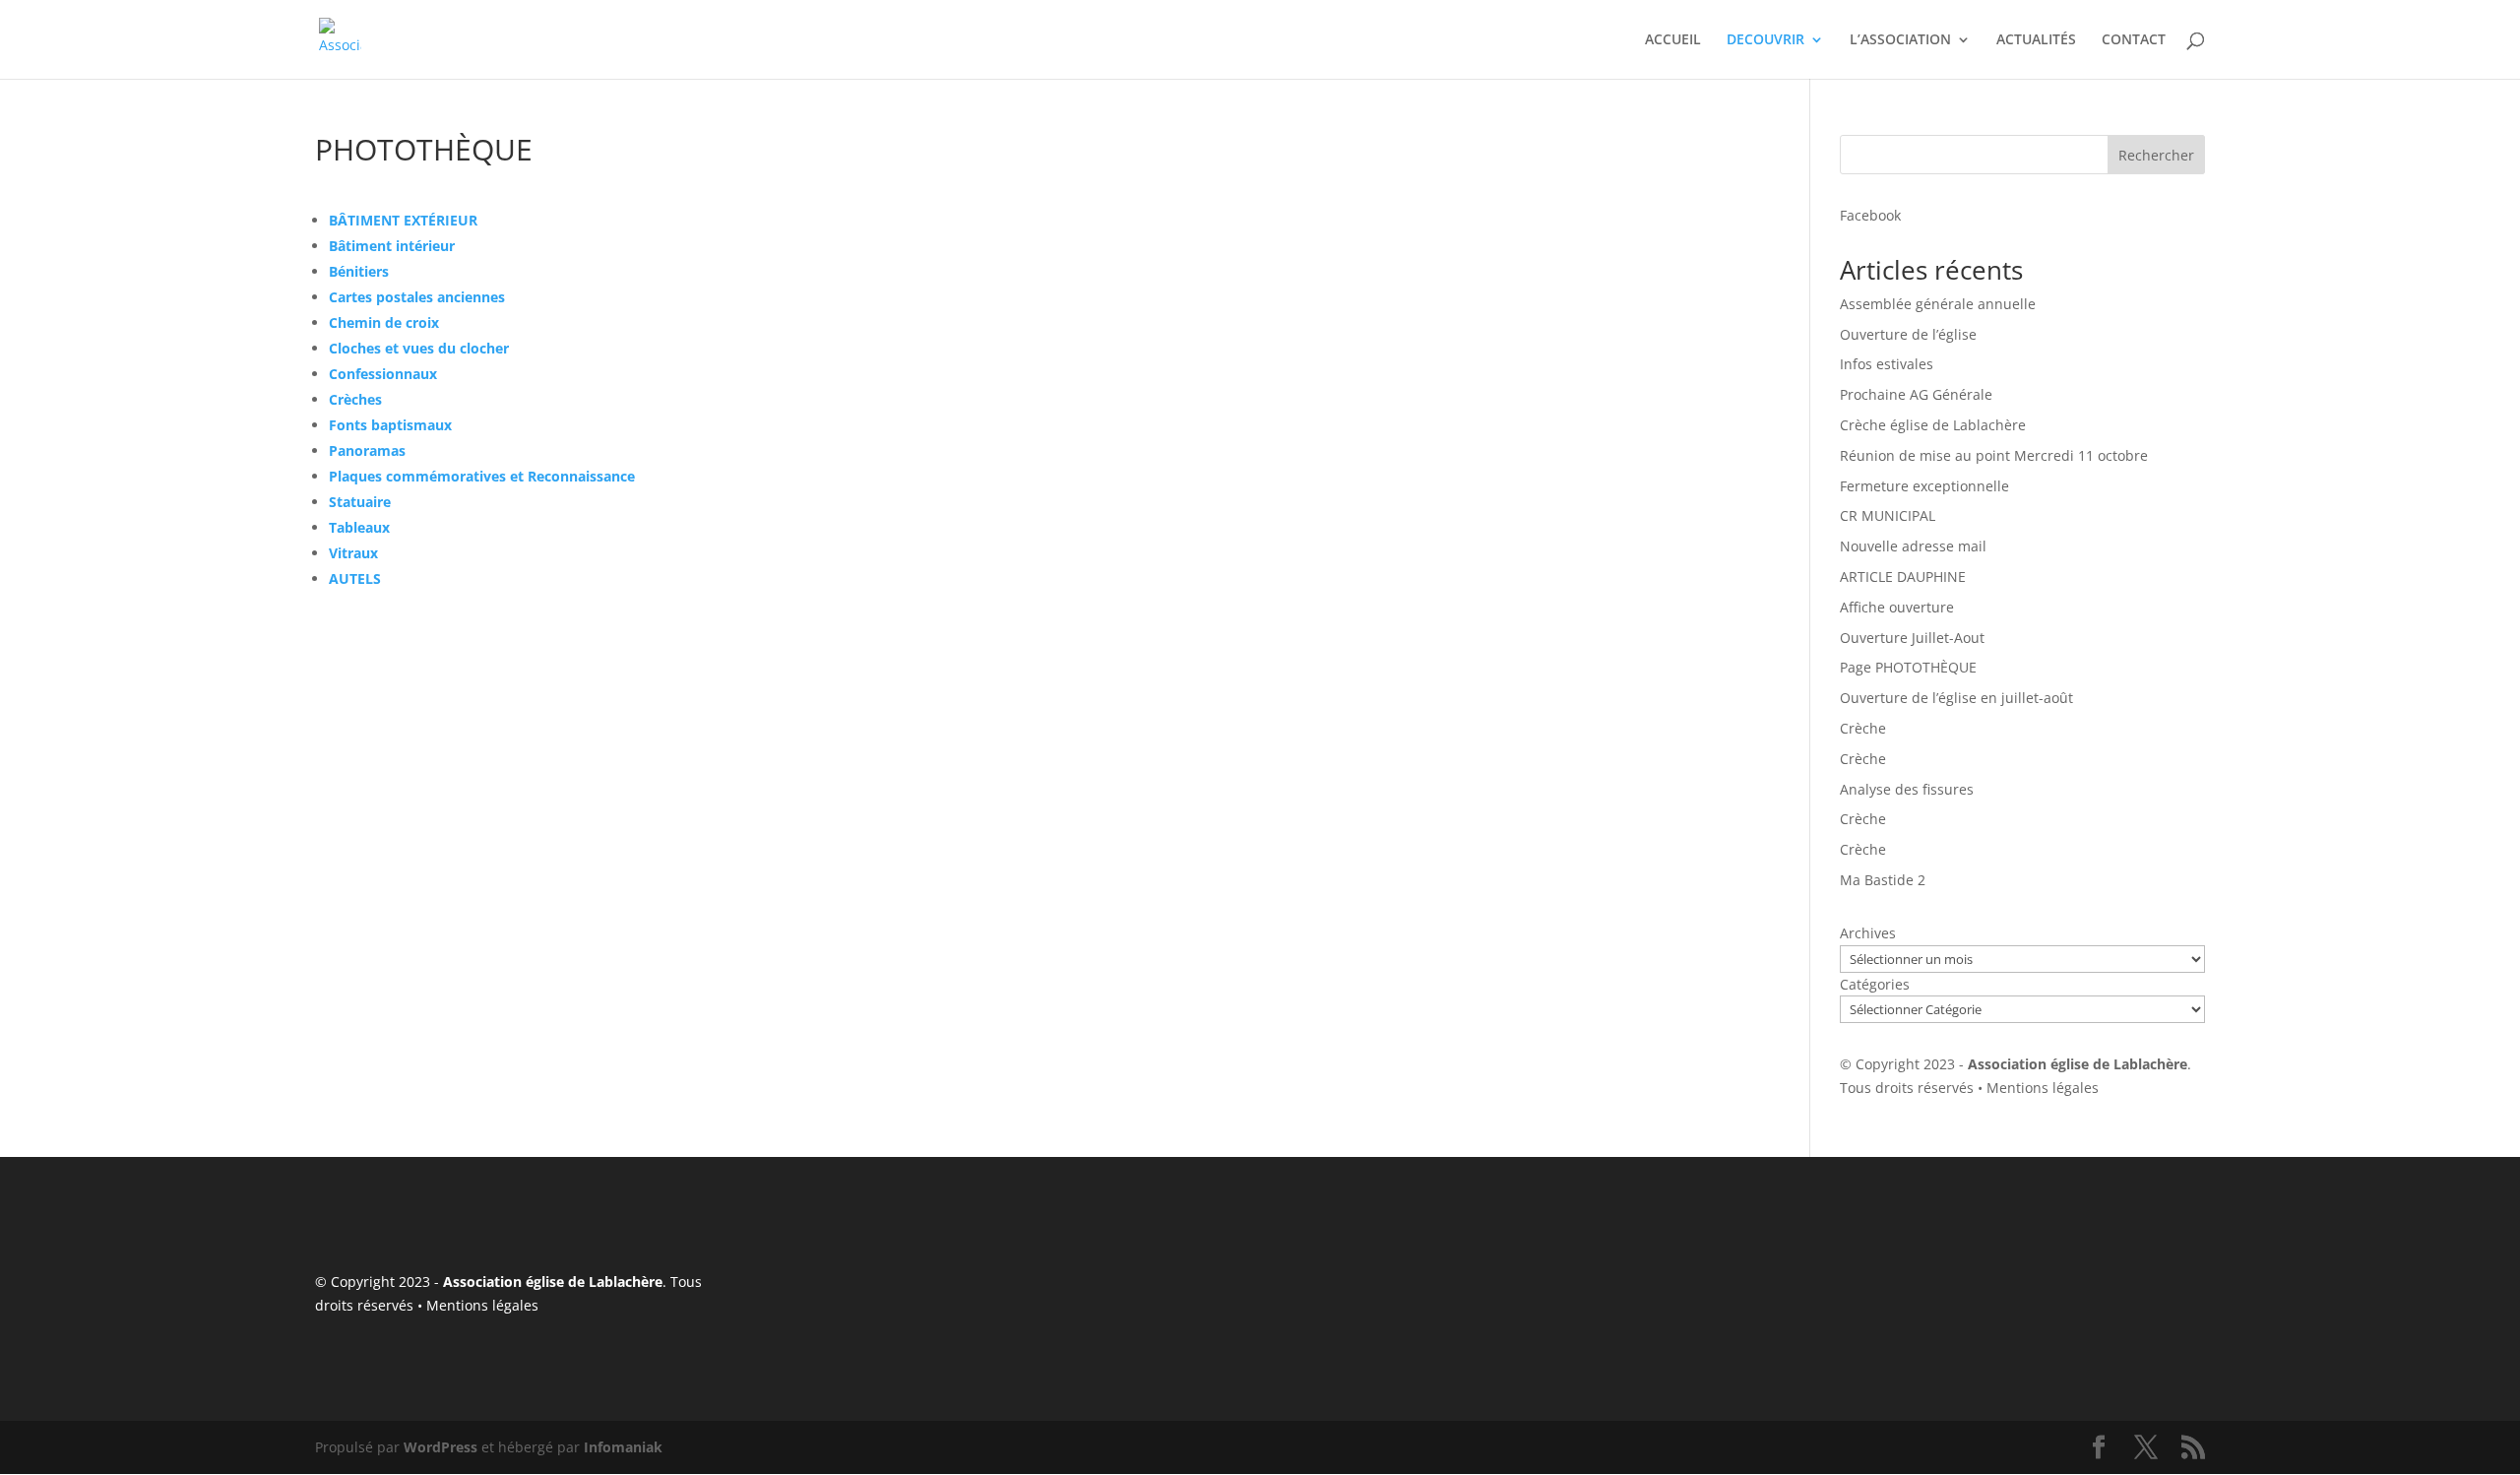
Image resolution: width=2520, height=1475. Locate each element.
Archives (1868, 933)
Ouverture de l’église (1908, 334)
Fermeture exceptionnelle (1924, 486)
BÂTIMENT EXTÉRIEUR (403, 220)
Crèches (355, 399)
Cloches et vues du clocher (419, 348)
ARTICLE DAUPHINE (1903, 577)
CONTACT (2134, 40)
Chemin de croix (384, 322)
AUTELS (355, 578)
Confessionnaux (383, 374)
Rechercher (2156, 155)
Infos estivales (1887, 364)
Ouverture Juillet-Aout (1912, 638)
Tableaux (359, 527)
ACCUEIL (1673, 40)
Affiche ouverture (1897, 607)
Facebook (1870, 215)
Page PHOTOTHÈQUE (1908, 667)
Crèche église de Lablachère (1933, 425)
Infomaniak (623, 1447)
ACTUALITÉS (2036, 40)
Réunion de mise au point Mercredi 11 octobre (1994, 455)
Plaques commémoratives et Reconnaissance (482, 476)
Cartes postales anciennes (417, 297)
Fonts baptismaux (390, 425)
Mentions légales (2043, 1088)
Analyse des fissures (1907, 789)
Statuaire (360, 502)
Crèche (1863, 728)
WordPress (441, 1447)
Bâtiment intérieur (392, 246)
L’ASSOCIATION (1900, 40)
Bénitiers (359, 271)
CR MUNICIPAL (1888, 515)
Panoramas (367, 450)
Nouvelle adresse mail (1913, 546)
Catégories (1875, 984)
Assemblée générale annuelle (1938, 304)
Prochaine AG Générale (1916, 394)
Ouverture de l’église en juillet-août (1956, 698)
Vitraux (353, 553)
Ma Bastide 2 (1883, 880)
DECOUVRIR (1765, 40)
